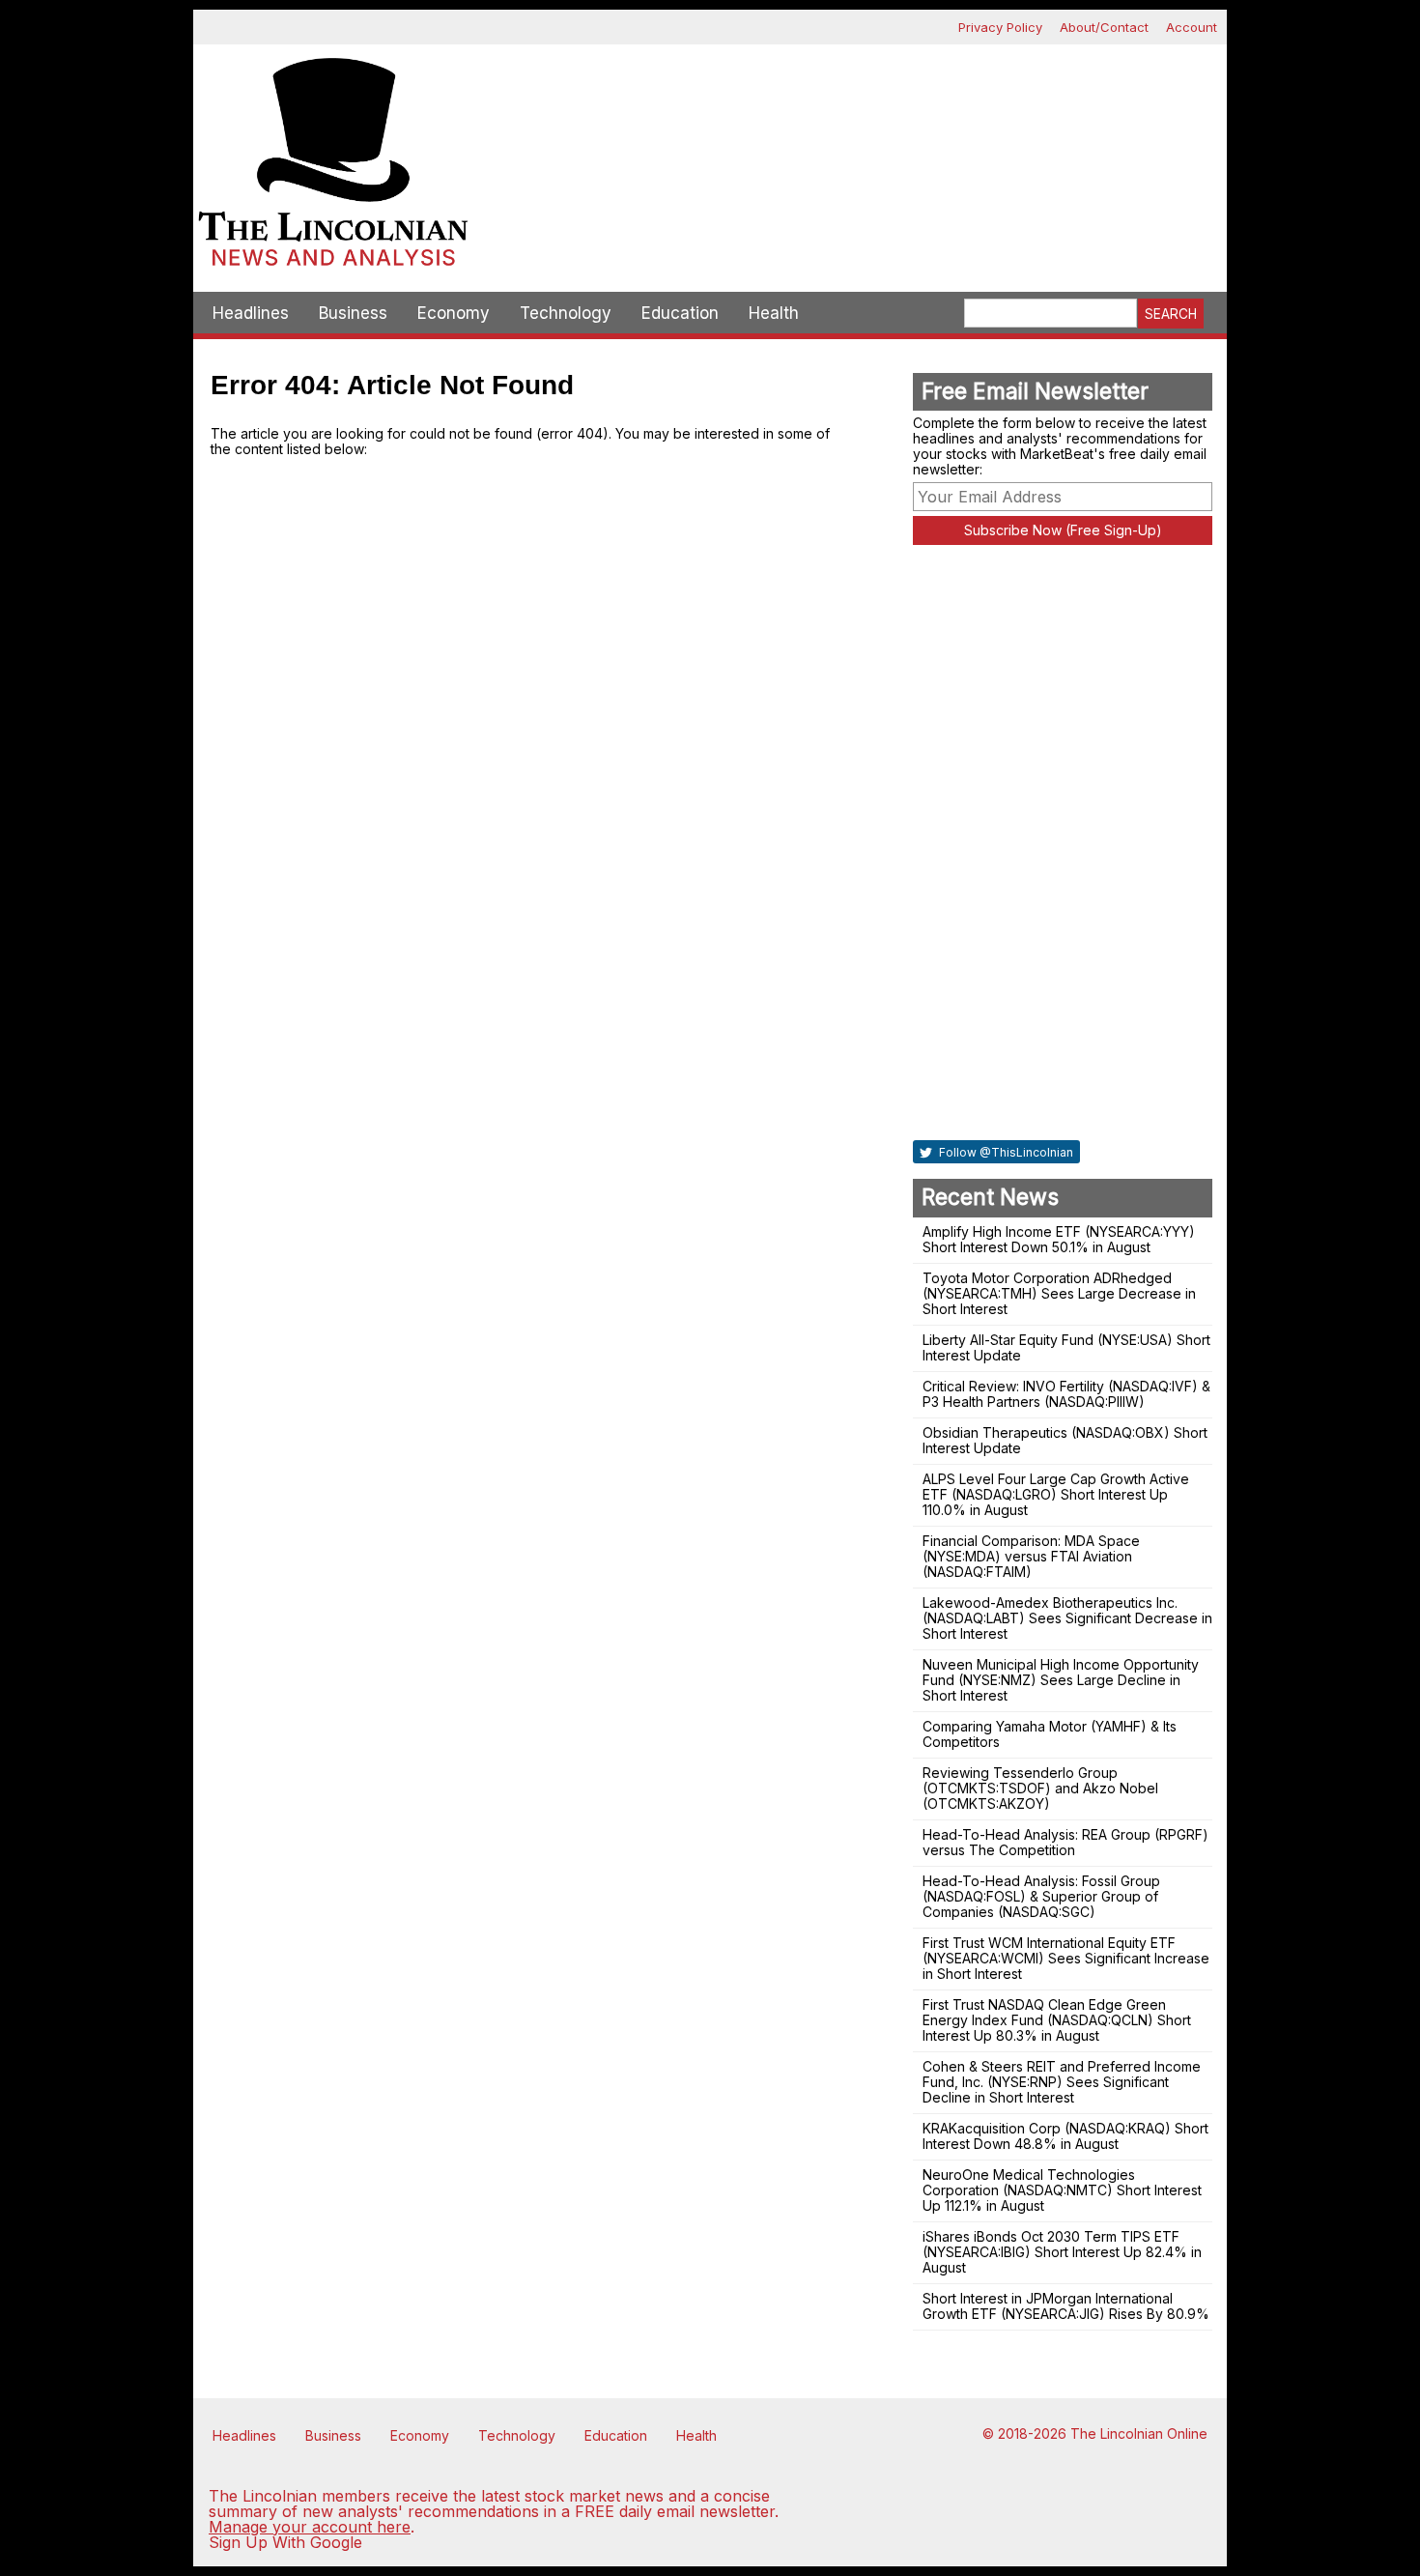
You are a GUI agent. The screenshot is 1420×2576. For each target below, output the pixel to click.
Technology (566, 313)
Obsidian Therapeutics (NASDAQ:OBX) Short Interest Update (1065, 1440)
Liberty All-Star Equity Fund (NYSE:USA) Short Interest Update (1066, 1347)
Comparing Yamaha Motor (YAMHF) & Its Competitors (1050, 1734)
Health (774, 313)
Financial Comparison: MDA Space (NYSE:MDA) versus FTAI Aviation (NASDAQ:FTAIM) (1031, 1556)
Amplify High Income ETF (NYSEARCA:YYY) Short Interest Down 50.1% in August (1059, 1239)
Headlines (251, 313)
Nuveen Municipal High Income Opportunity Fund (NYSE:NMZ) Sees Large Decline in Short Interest (1061, 1680)
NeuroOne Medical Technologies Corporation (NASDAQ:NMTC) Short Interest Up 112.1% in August (1062, 2190)
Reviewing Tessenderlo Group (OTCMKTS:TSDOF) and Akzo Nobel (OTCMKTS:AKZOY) (1040, 1788)
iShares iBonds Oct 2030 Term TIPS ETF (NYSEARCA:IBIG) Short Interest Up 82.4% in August (1062, 2252)
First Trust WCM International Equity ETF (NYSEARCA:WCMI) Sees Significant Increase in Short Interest (1066, 1958)
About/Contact (1104, 27)
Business (353, 313)
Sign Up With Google (285, 2542)
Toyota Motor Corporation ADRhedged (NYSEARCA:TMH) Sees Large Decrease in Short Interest (1059, 1293)
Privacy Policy (1000, 27)
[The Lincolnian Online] (333, 168)
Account (1192, 27)
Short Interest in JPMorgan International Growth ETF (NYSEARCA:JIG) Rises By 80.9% (1066, 2306)
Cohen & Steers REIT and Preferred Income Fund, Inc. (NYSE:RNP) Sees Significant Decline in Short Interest (1062, 2082)
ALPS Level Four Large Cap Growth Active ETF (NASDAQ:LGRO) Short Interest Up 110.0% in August (1056, 1494)
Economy (454, 313)
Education (680, 313)
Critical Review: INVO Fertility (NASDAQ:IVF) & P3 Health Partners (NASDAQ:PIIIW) (1066, 1394)
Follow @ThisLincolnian (1005, 1152)
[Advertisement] (850, 112)
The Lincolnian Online (1139, 2433)
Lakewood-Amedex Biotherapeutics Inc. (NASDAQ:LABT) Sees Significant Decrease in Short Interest (1067, 1618)
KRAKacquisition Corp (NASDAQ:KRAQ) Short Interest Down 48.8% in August (1065, 2136)
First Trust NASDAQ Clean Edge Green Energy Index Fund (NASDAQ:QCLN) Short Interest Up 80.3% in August (1057, 2020)
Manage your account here (310, 2527)
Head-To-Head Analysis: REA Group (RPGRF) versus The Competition (1065, 1842)
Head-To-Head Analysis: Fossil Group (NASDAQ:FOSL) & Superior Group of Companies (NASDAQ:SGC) (1041, 1896)
